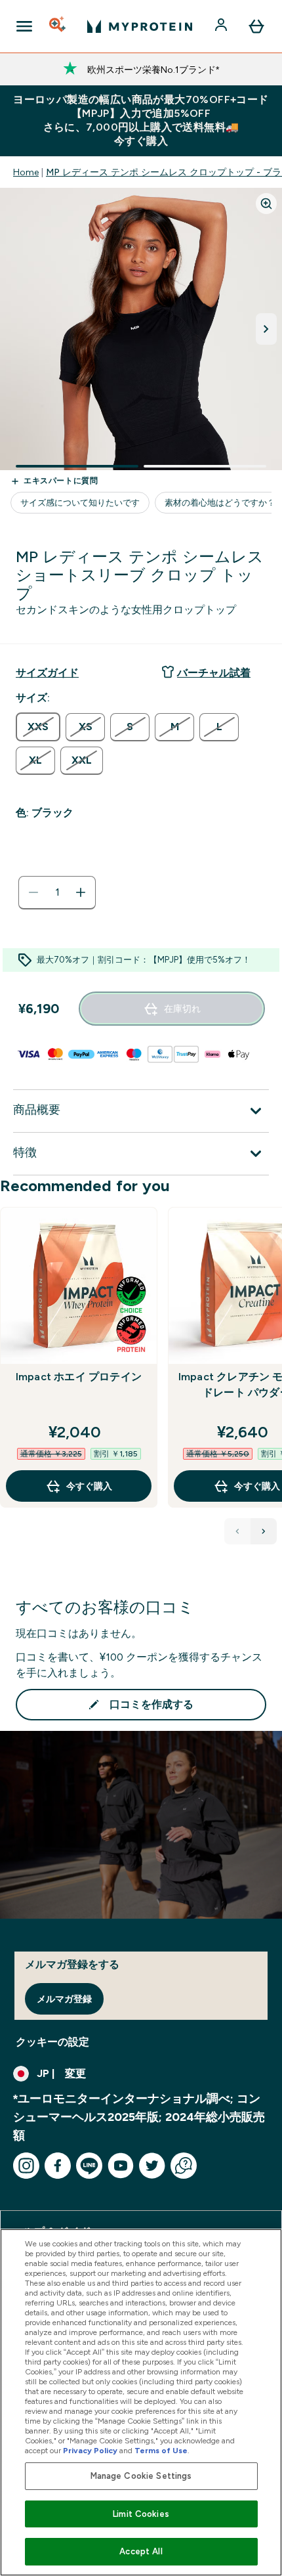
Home (26, 172)
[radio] (38, 727)
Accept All (141, 2551)
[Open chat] (184, 2166)
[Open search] (58, 26)
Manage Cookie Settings (141, 2476)
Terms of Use (161, 2451)
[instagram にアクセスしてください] (26, 2166)
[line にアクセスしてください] (89, 2166)
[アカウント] (222, 26)
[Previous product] (237, 1531)
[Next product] (264, 1531)
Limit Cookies (141, 2514)
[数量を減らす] (33, 892)
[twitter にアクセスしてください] (152, 2166)
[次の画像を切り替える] (266, 329)
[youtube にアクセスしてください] (121, 2166)
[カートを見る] (256, 26)
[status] (57, 892)
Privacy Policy (90, 2451)
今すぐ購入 (89, 1486)
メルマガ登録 (64, 1999)
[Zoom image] (266, 204)
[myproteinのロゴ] (140, 26)
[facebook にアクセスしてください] (58, 2166)
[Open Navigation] (24, 26)
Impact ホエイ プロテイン (79, 1377)
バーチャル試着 (214, 673)
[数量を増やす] (81, 892)
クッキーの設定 (52, 2042)
